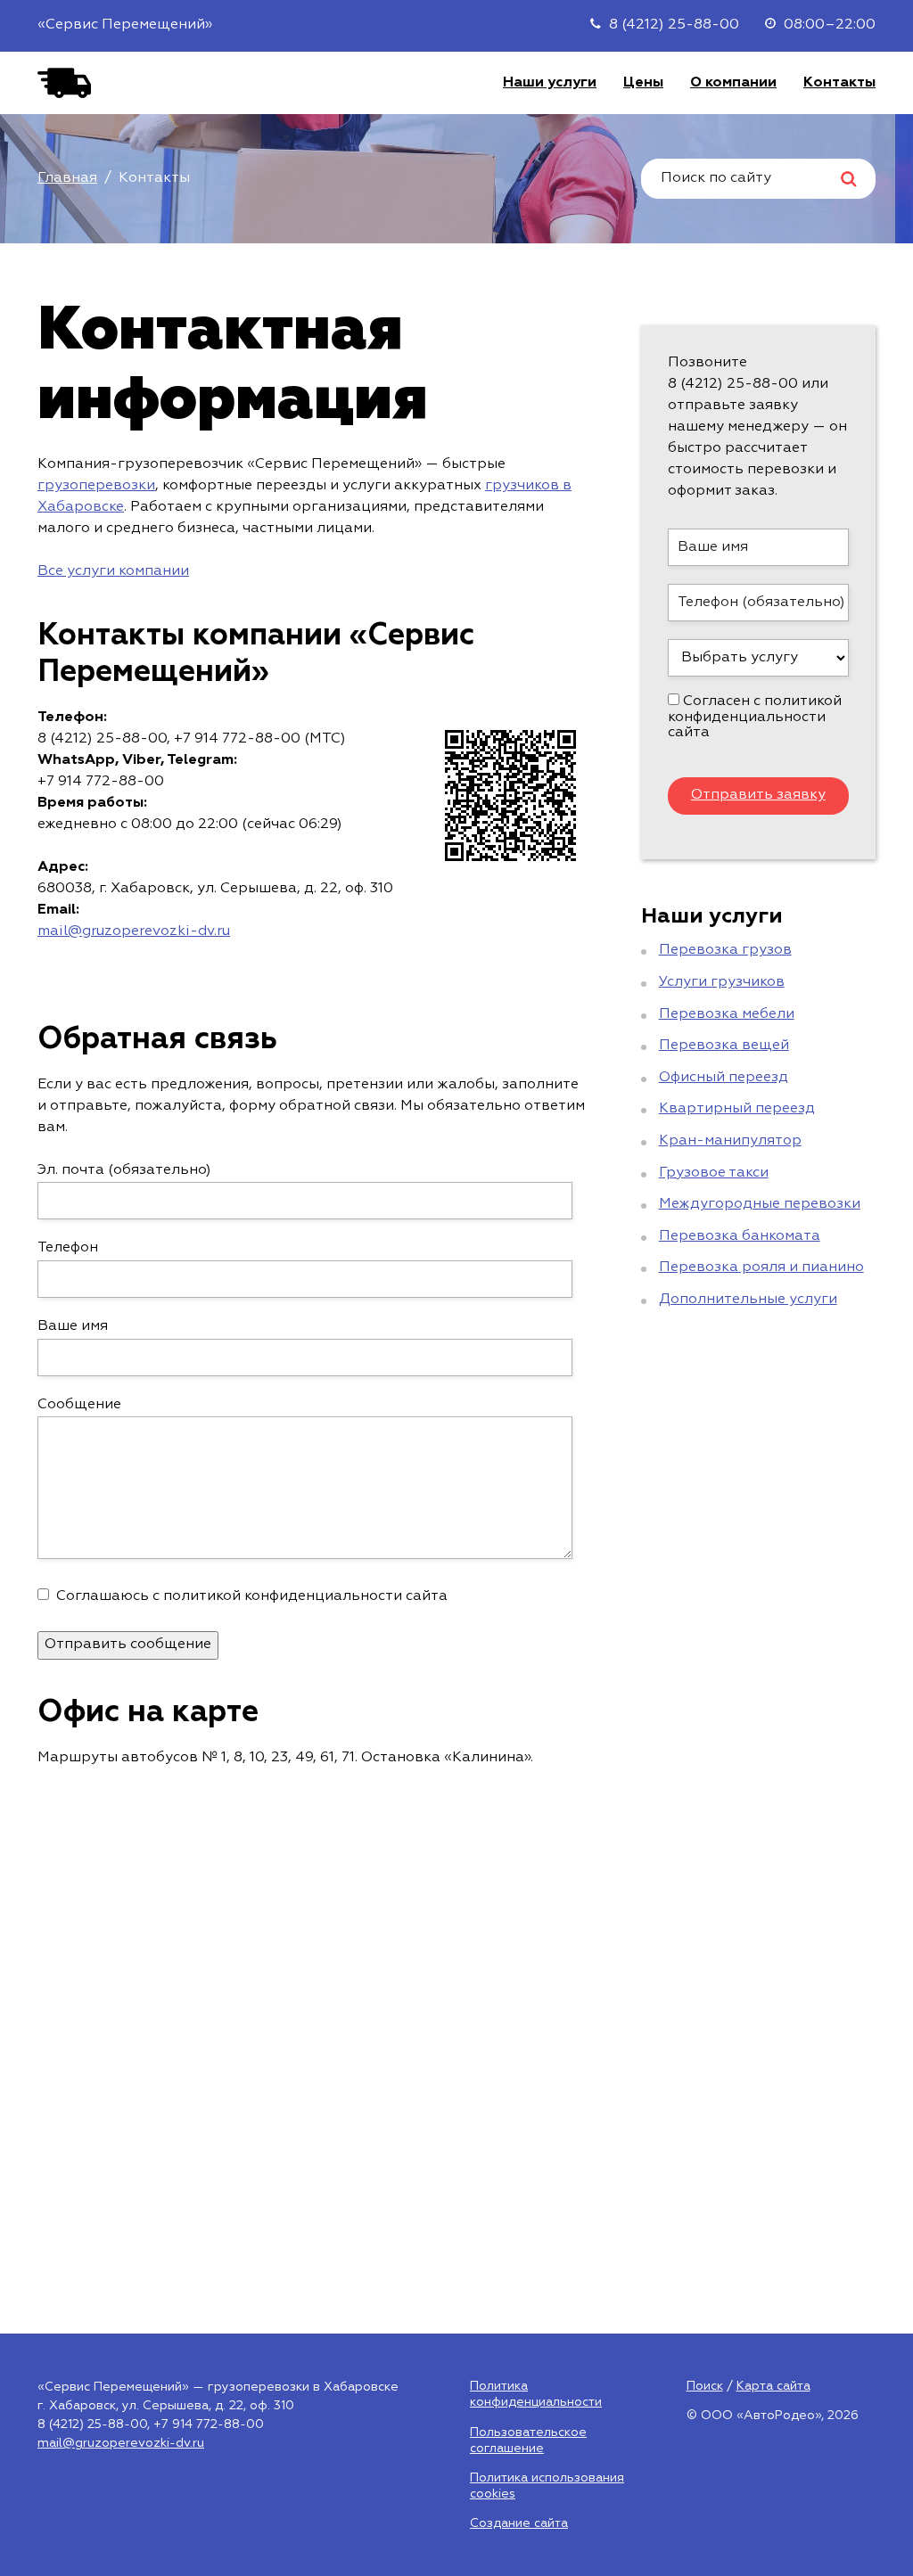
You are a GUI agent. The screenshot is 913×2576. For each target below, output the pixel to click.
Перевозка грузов (725, 950)
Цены (643, 83)
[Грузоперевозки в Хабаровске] (64, 83)
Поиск (705, 2386)
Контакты (839, 83)
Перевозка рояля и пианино (761, 1267)
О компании (733, 83)
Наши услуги (550, 83)
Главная (67, 178)
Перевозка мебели (727, 1014)
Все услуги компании (113, 571)
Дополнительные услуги (748, 1300)
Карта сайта (773, 2386)
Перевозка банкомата (740, 1236)
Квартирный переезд (737, 1109)
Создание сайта (519, 2523)
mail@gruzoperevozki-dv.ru (134, 931)
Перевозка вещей (724, 1046)
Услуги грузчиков (722, 982)
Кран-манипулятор (730, 1141)
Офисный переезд (724, 1078)
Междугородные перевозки (760, 1204)
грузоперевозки (96, 486)
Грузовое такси (714, 1173)
